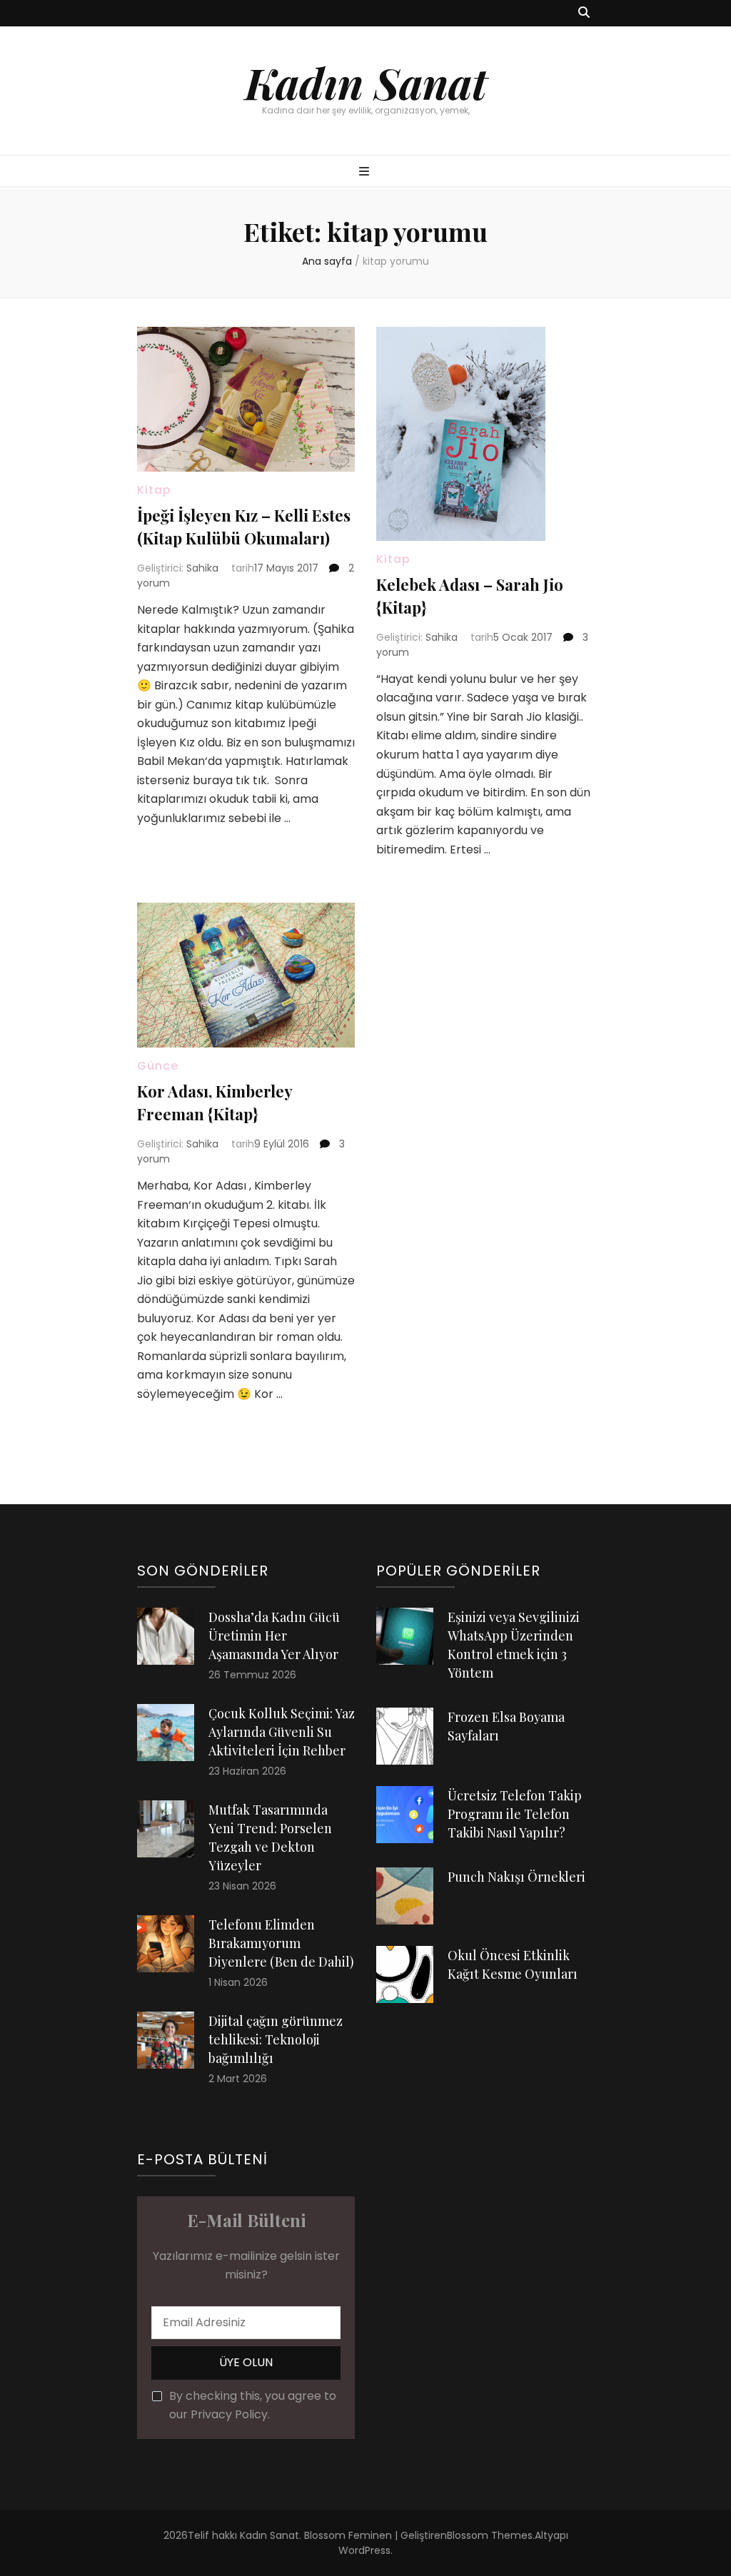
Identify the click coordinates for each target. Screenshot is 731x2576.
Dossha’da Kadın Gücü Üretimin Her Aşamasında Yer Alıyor (274, 1636)
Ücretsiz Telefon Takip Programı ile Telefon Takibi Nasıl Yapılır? (515, 1814)
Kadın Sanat (366, 82)
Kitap (154, 490)
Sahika (202, 568)
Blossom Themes (490, 2535)
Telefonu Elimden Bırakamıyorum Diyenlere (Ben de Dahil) (281, 1943)
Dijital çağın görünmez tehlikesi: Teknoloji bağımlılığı (276, 2039)
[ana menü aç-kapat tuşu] (366, 172)
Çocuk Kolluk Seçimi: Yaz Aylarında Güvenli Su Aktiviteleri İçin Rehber (282, 1732)
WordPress (364, 2550)
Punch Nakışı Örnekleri (516, 1877)
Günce (158, 1066)
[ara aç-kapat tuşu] (584, 13)
